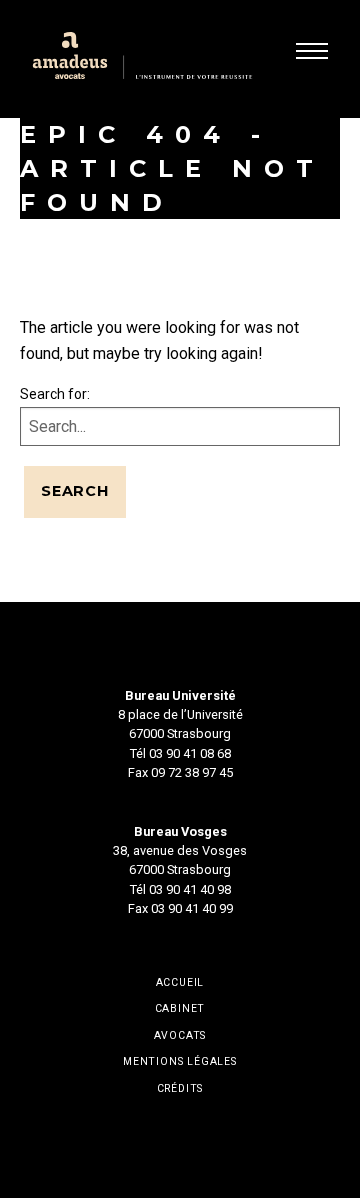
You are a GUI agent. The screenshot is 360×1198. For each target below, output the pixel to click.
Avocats (180, 1036)
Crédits (180, 1089)
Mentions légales (180, 1062)
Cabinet (180, 1009)
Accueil (180, 983)
